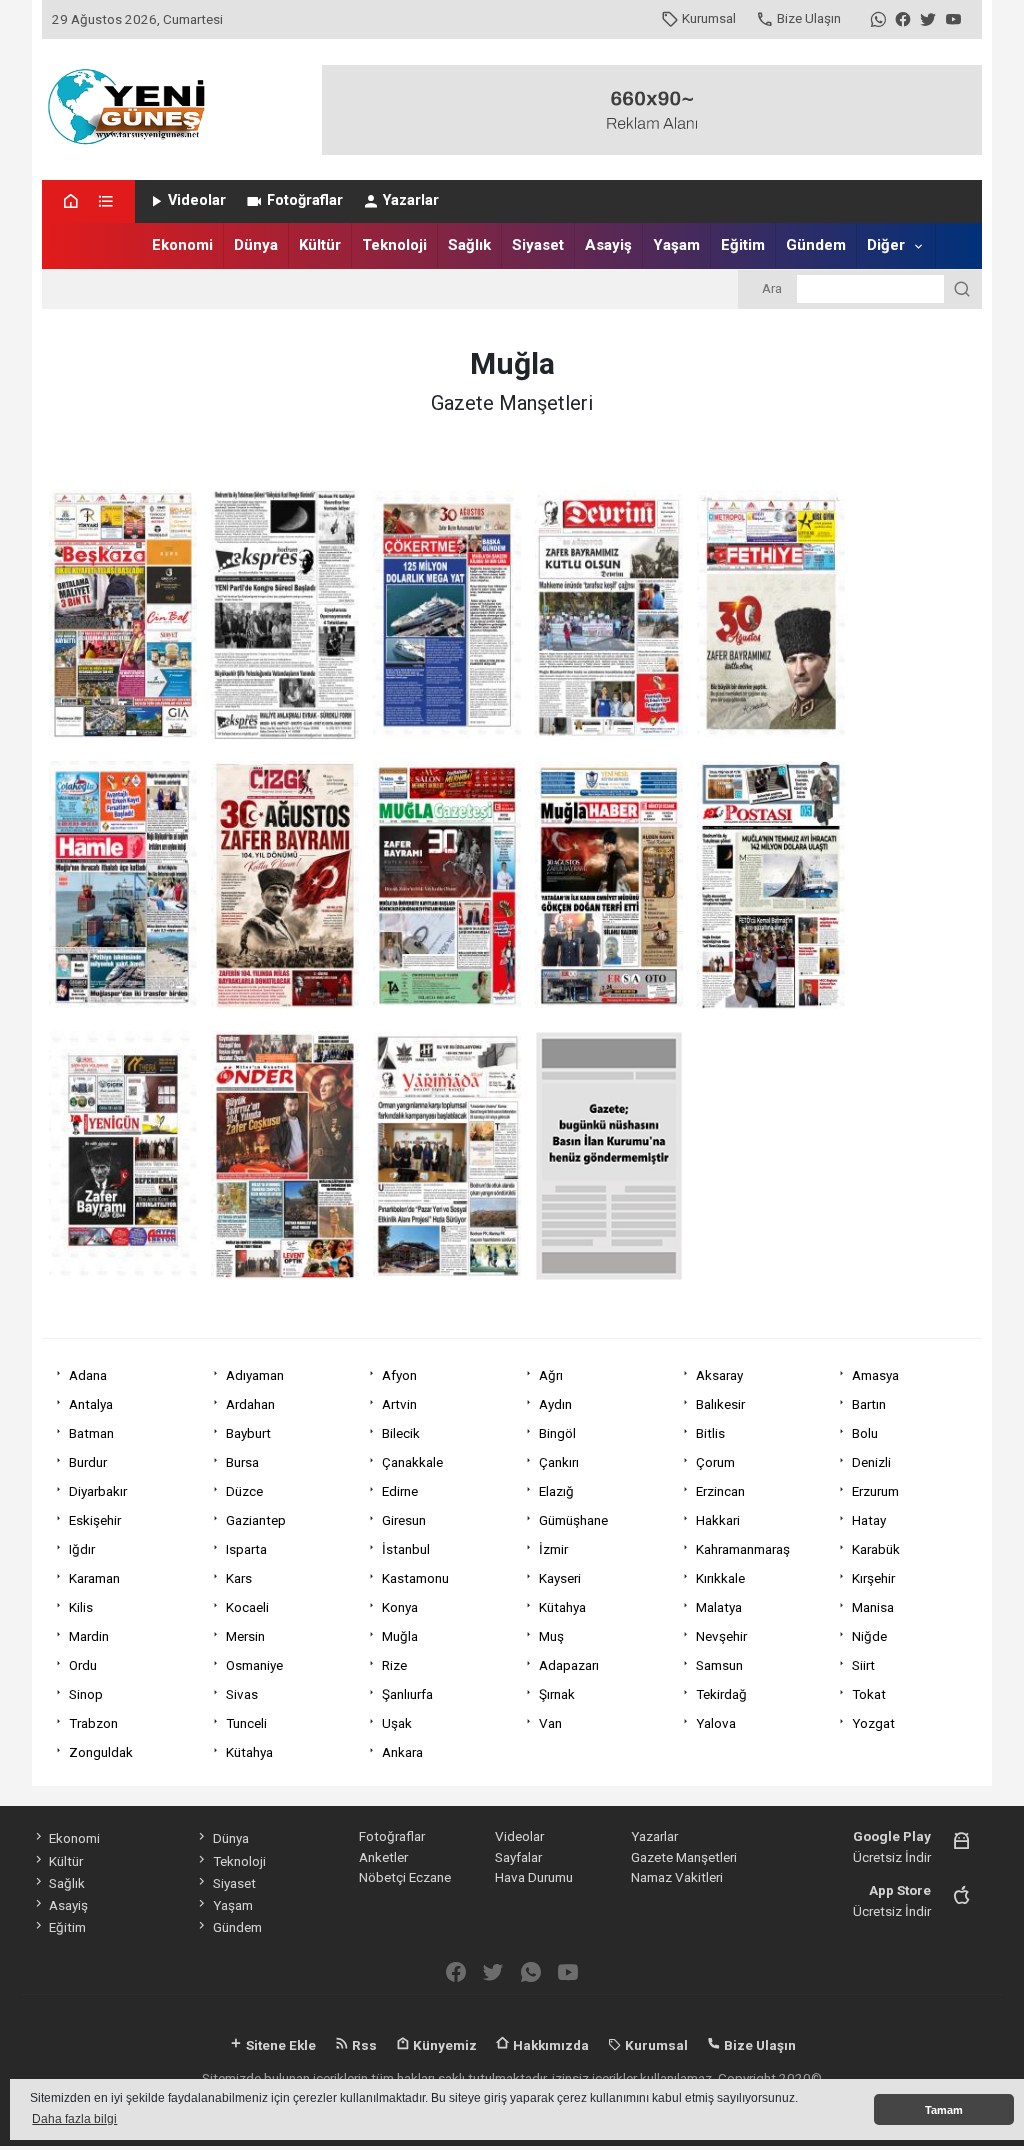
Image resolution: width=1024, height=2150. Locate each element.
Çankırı (559, 1462)
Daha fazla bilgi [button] (74, 2119)
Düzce (244, 1491)
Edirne (400, 1491)
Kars (239, 1578)
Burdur (88, 1462)
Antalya (91, 1404)
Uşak (397, 1723)
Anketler (383, 1857)
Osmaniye (254, 1665)
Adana (88, 1375)
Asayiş (608, 245)
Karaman (94, 1578)
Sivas (242, 1694)
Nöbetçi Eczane (405, 1877)
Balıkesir (720, 1404)
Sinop (86, 1694)
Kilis (81, 1607)
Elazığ (556, 1491)
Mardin (89, 1636)
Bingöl (557, 1433)
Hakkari (718, 1520)
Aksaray (719, 1375)
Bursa (242, 1462)
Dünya (256, 245)
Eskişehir (95, 1520)
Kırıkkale (720, 1578)
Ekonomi (182, 245)
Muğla (400, 1636)
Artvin (399, 1404)
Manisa (873, 1607)
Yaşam (676, 245)
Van (550, 1723)
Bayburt (248, 1433)
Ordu (83, 1665)
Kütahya (562, 1607)
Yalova (716, 1723)
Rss (363, 2045)
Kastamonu (415, 1578)
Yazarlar (411, 200)
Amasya (875, 1375)
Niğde (869, 1636)
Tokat (869, 1694)
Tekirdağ (721, 1694)
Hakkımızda (549, 2045)
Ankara (402, 1752)
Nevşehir (721, 1636)
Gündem (816, 245)
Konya (400, 1607)
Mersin (245, 1636)
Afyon (399, 1375)
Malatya (719, 1607)
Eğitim (743, 245)
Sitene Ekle (279, 2045)
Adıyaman (255, 1375)
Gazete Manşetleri (684, 1857)
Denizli (871, 1462)
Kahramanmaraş (743, 1549)
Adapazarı (569, 1665)
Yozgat (873, 1723)
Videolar (197, 200)
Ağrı (551, 1375)
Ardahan (250, 1404)
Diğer (886, 245)
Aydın (555, 1404)
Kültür (320, 245)
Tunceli (246, 1723)
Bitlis (710, 1433)
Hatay (869, 1520)
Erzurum (875, 1491)
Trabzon (93, 1723)
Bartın (869, 1404)
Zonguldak (101, 1752)
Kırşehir (873, 1578)
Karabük (876, 1549)
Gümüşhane (573, 1520)
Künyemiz (443, 2045)
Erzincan (720, 1491)
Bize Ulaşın (809, 18)
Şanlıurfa (407, 1694)
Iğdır (82, 1549)
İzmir (553, 1549)
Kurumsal (709, 18)
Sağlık (469, 245)
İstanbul (406, 1549)
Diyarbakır (98, 1491)
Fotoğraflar (305, 200)
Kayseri (560, 1578)
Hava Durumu (534, 1877)
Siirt (863, 1665)
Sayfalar (518, 1857)
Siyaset (538, 245)
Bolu (865, 1433)
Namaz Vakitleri (677, 1877)
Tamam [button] (944, 2110)
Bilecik (401, 1433)
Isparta (246, 1549)
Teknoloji (394, 245)
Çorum (715, 1462)
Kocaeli (247, 1607)
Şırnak (557, 1694)
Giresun (404, 1520)
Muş (551, 1636)
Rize (394, 1665)
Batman (91, 1433)
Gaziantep (256, 1520)
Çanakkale (412, 1462)
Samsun (719, 1665)
